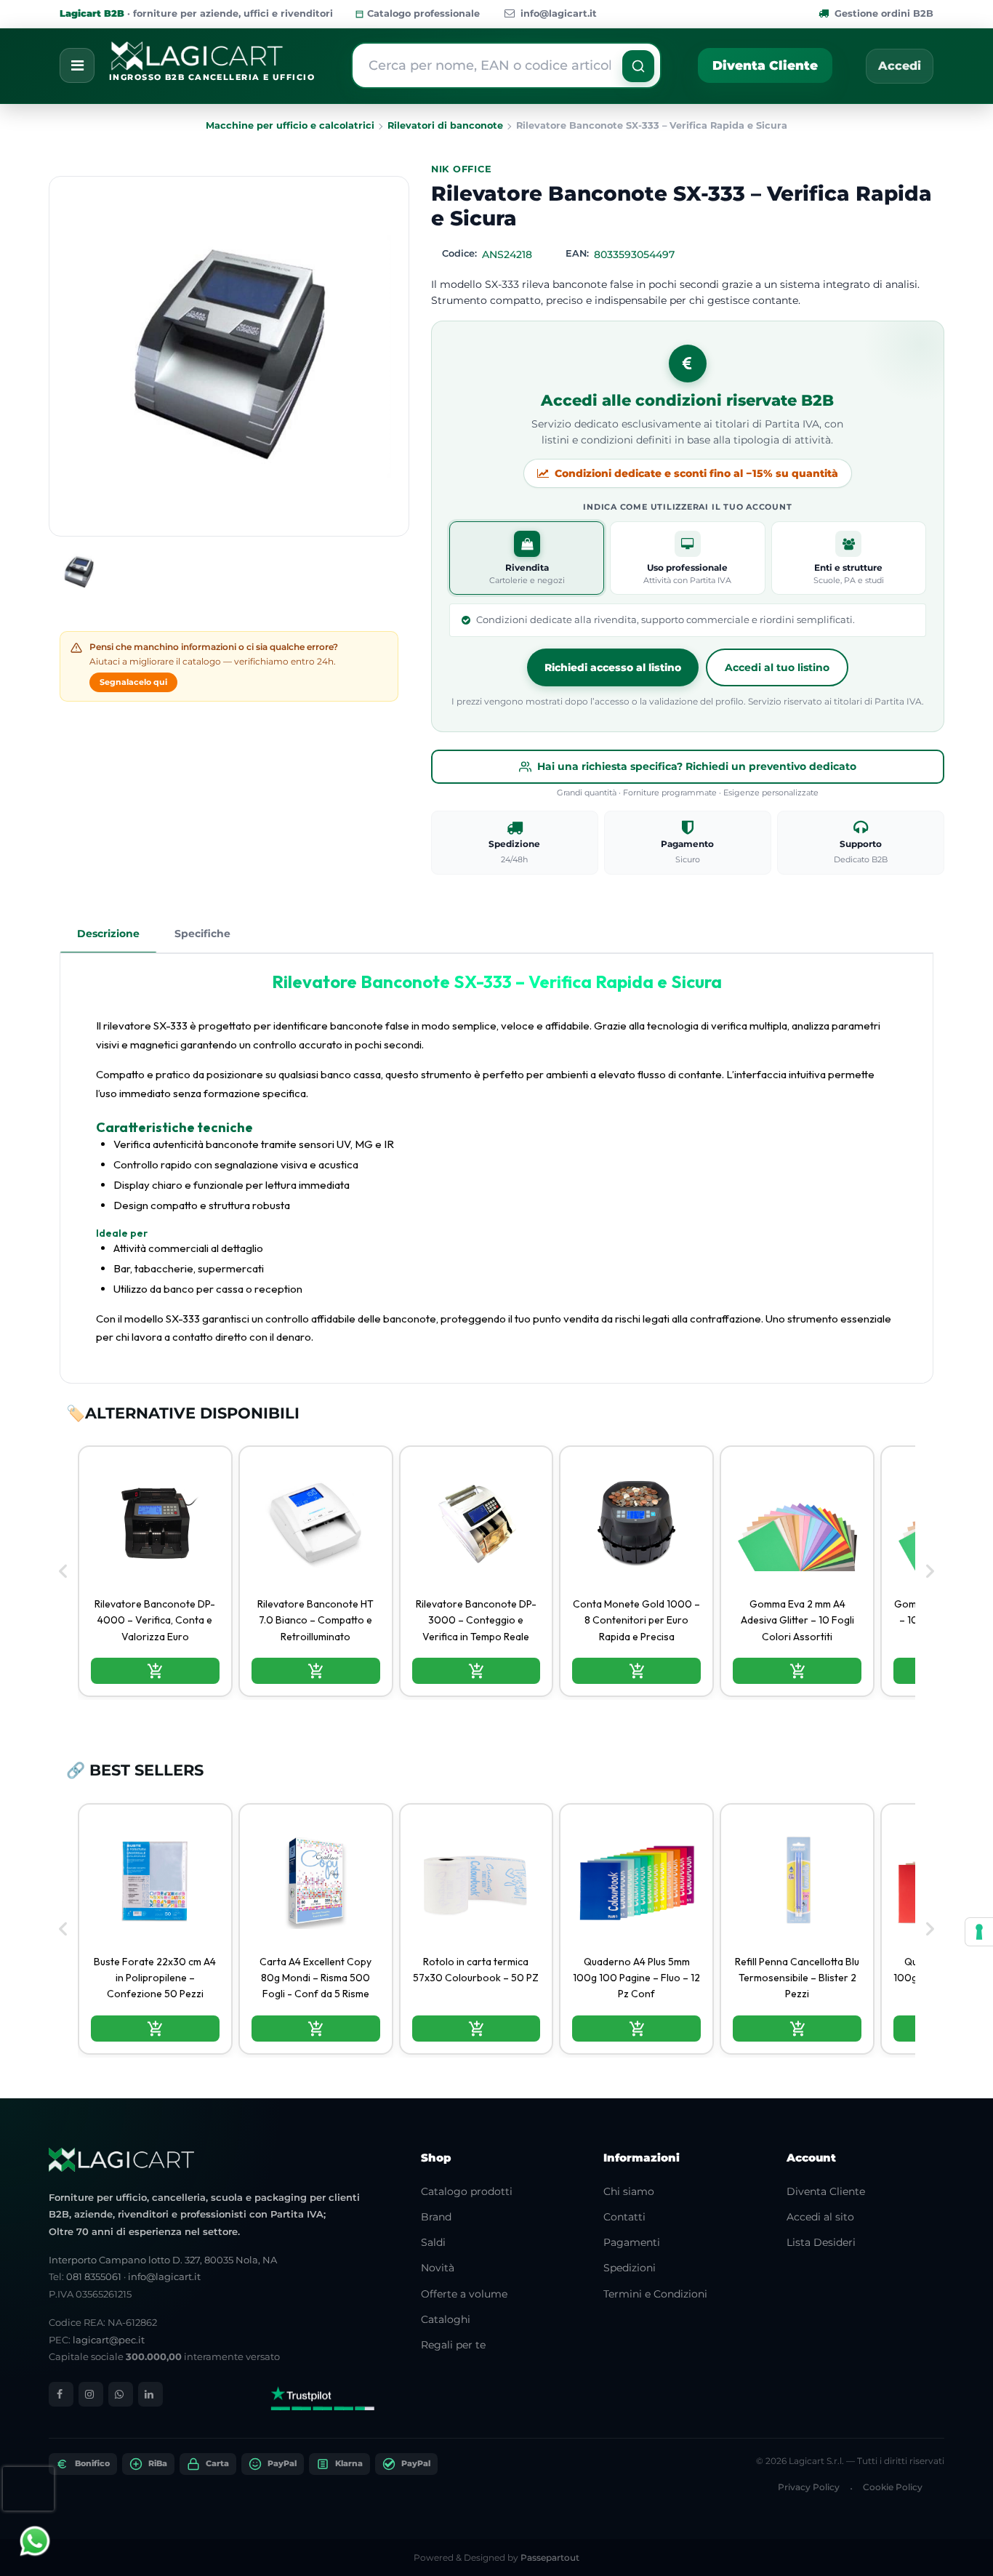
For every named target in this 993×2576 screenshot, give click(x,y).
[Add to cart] (155, 1671)
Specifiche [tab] (202, 934)
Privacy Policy (809, 2487)
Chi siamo (629, 2191)
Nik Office (462, 169)
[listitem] (155, 1571)
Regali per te (453, 2345)
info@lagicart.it (559, 13)
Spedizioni (630, 2268)
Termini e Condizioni (655, 2294)
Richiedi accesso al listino (613, 667)
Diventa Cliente (765, 65)
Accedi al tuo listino (777, 667)
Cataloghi (446, 2319)
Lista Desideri (821, 2242)
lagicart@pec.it (109, 2340)
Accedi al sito (820, 2217)
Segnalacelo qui (133, 682)
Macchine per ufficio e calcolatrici (290, 125)
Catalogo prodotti (467, 2191)
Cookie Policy (893, 2487)
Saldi (433, 2242)
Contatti (624, 2217)
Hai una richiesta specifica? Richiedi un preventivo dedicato (697, 766)
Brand (436, 2217)
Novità (438, 2268)
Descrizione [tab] (108, 934)
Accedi (900, 66)
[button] (638, 66)
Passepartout (550, 2557)
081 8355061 (94, 2276)
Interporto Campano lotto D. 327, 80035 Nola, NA (163, 2260)
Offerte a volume (464, 2294)
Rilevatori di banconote (445, 125)
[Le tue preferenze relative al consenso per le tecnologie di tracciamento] (979, 1932)
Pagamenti (632, 2242)
